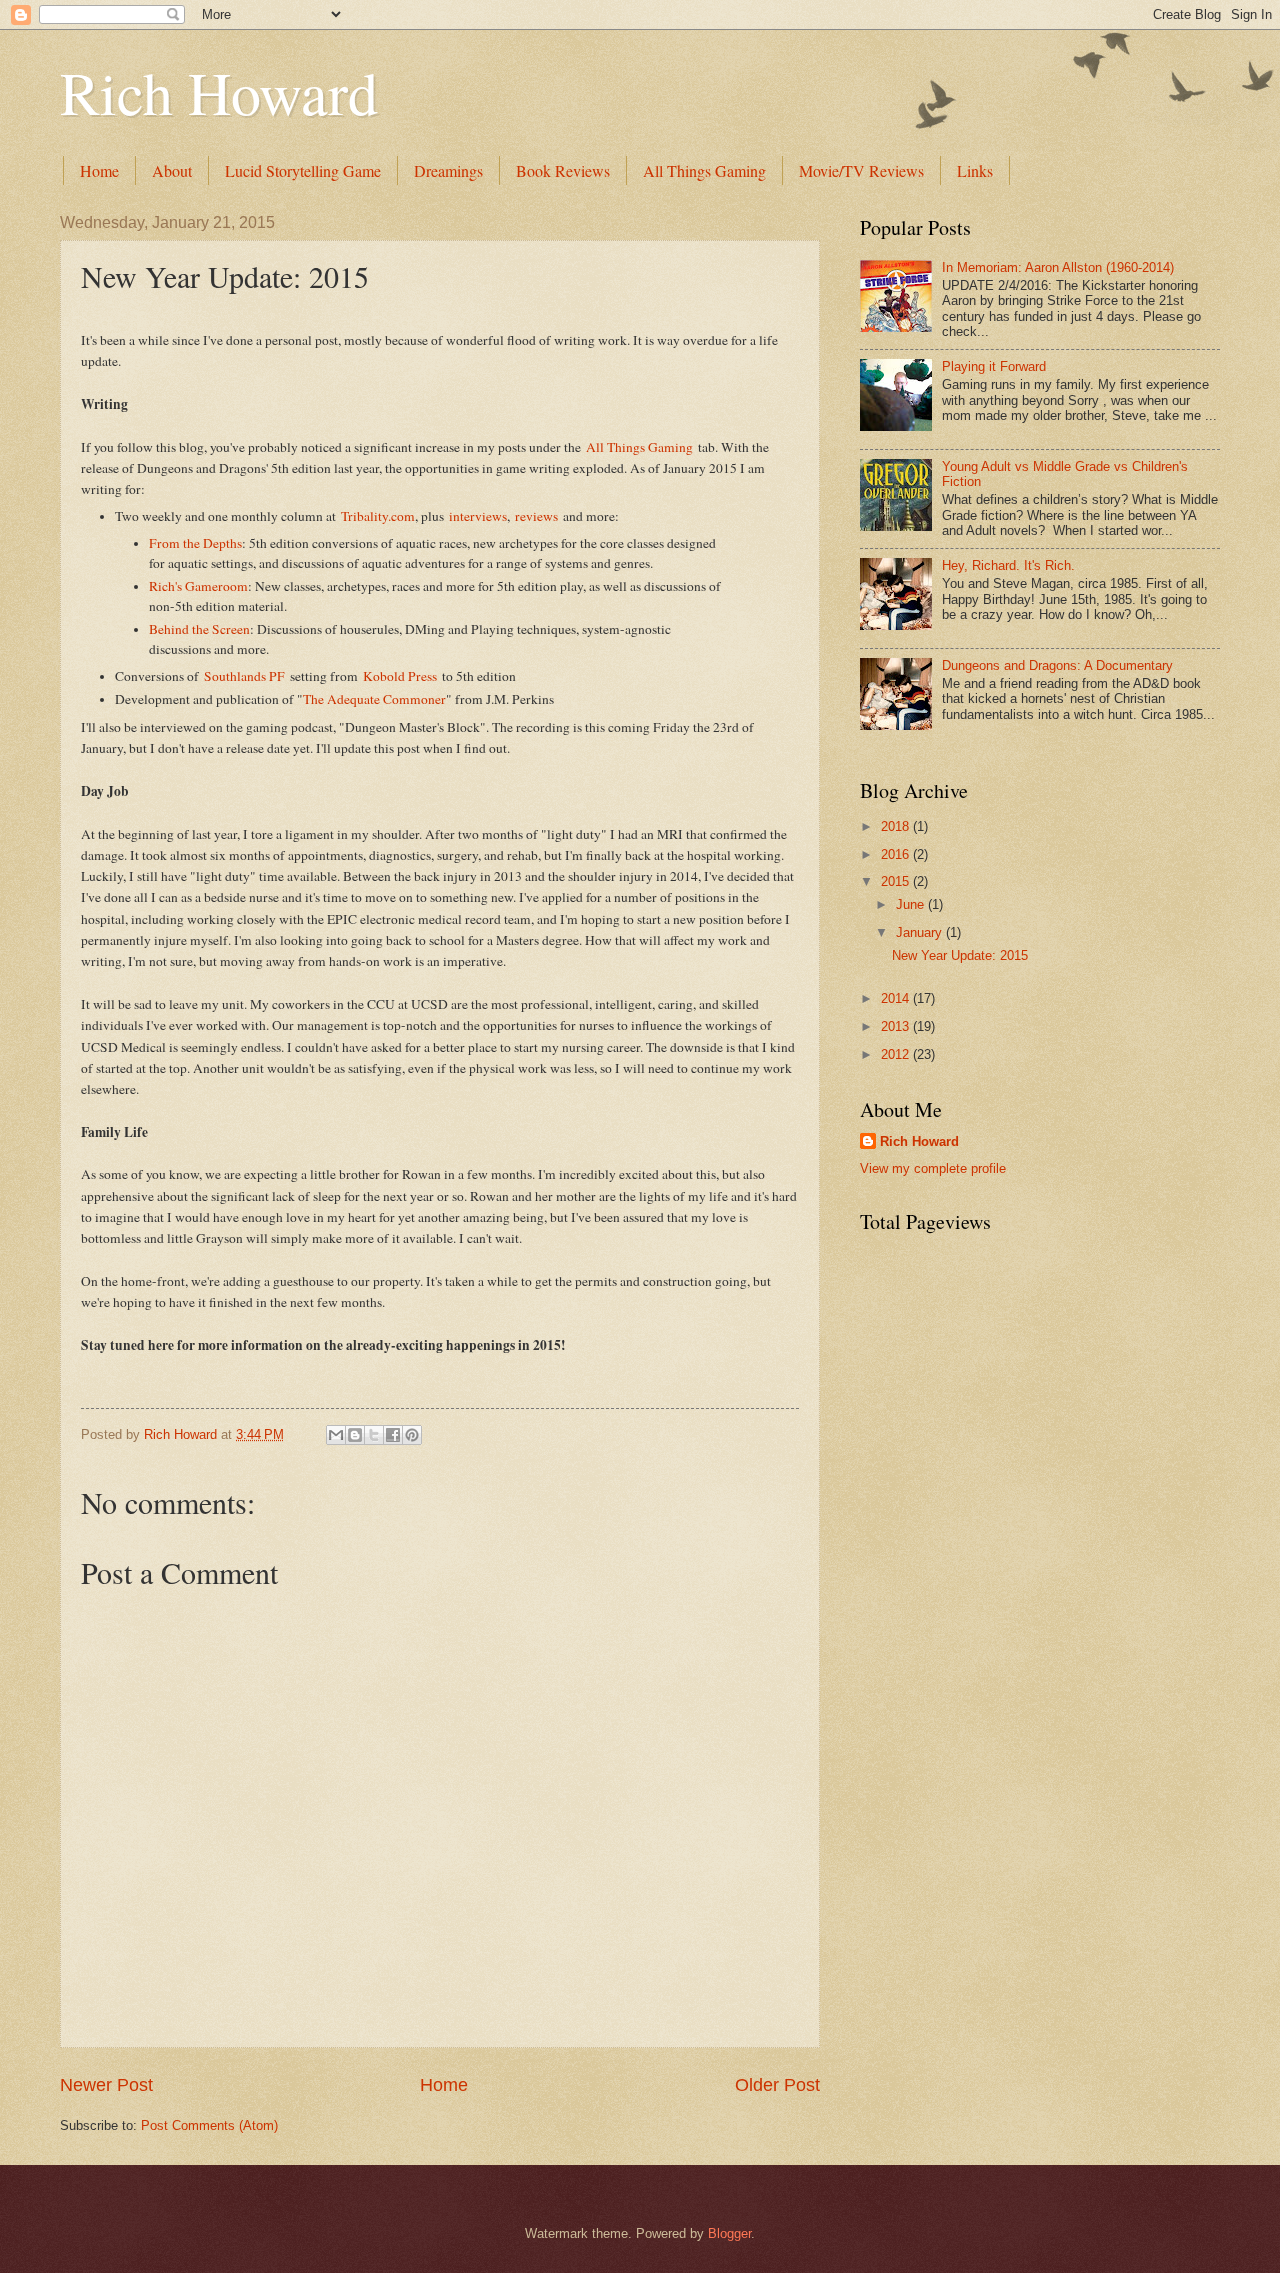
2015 (897, 881)
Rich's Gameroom (198, 586)
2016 (897, 854)
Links (975, 170)
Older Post (777, 2085)
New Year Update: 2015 (960, 955)
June (912, 904)
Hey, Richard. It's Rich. (1008, 565)
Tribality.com (378, 516)
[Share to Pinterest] (412, 1435)
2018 (897, 826)
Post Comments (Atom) (209, 2125)
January (921, 932)
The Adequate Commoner (374, 699)
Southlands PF (244, 676)
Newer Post (106, 2085)
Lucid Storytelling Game (303, 170)
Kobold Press (400, 676)
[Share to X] (374, 1435)
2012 (897, 1054)
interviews (478, 516)
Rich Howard (219, 92)
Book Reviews (563, 170)
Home (99, 170)
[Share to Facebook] (393, 1435)
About (172, 170)
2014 (897, 998)
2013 (897, 1026)
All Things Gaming (704, 170)
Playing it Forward (994, 366)
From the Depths (195, 543)
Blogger (729, 2233)
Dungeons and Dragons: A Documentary (1057, 665)
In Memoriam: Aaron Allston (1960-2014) (1058, 267)
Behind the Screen (199, 629)
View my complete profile (933, 1168)
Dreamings (448, 170)
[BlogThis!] (355, 1435)
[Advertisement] (940, 1575)
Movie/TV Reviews (861, 170)
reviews (536, 516)
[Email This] (336, 1435)
